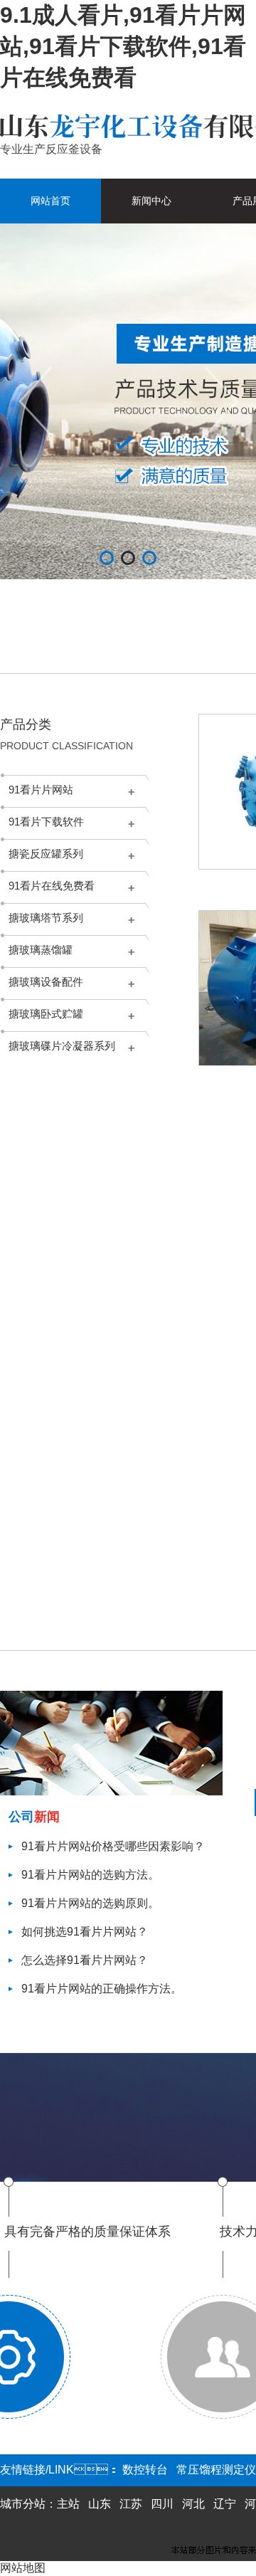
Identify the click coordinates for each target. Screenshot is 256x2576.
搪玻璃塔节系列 (46, 918)
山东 (100, 2504)
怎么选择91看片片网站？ (85, 1960)
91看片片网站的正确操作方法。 (102, 1989)
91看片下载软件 (46, 822)
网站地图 (23, 2568)
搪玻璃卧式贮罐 (46, 1014)
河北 (193, 2504)
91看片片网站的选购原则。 (90, 1903)
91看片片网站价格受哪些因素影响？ (113, 1846)
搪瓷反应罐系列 (46, 854)
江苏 (131, 2504)
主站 (68, 2504)
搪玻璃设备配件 (46, 982)
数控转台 (145, 2470)
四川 (162, 2504)
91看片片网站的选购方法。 (90, 1875)
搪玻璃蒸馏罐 (41, 950)
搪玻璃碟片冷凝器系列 (62, 1046)
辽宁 (225, 2504)
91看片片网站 (41, 790)
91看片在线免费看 (52, 886)
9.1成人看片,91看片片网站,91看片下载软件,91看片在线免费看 (123, 46)
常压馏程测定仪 (216, 2470)
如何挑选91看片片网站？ (85, 1932)
